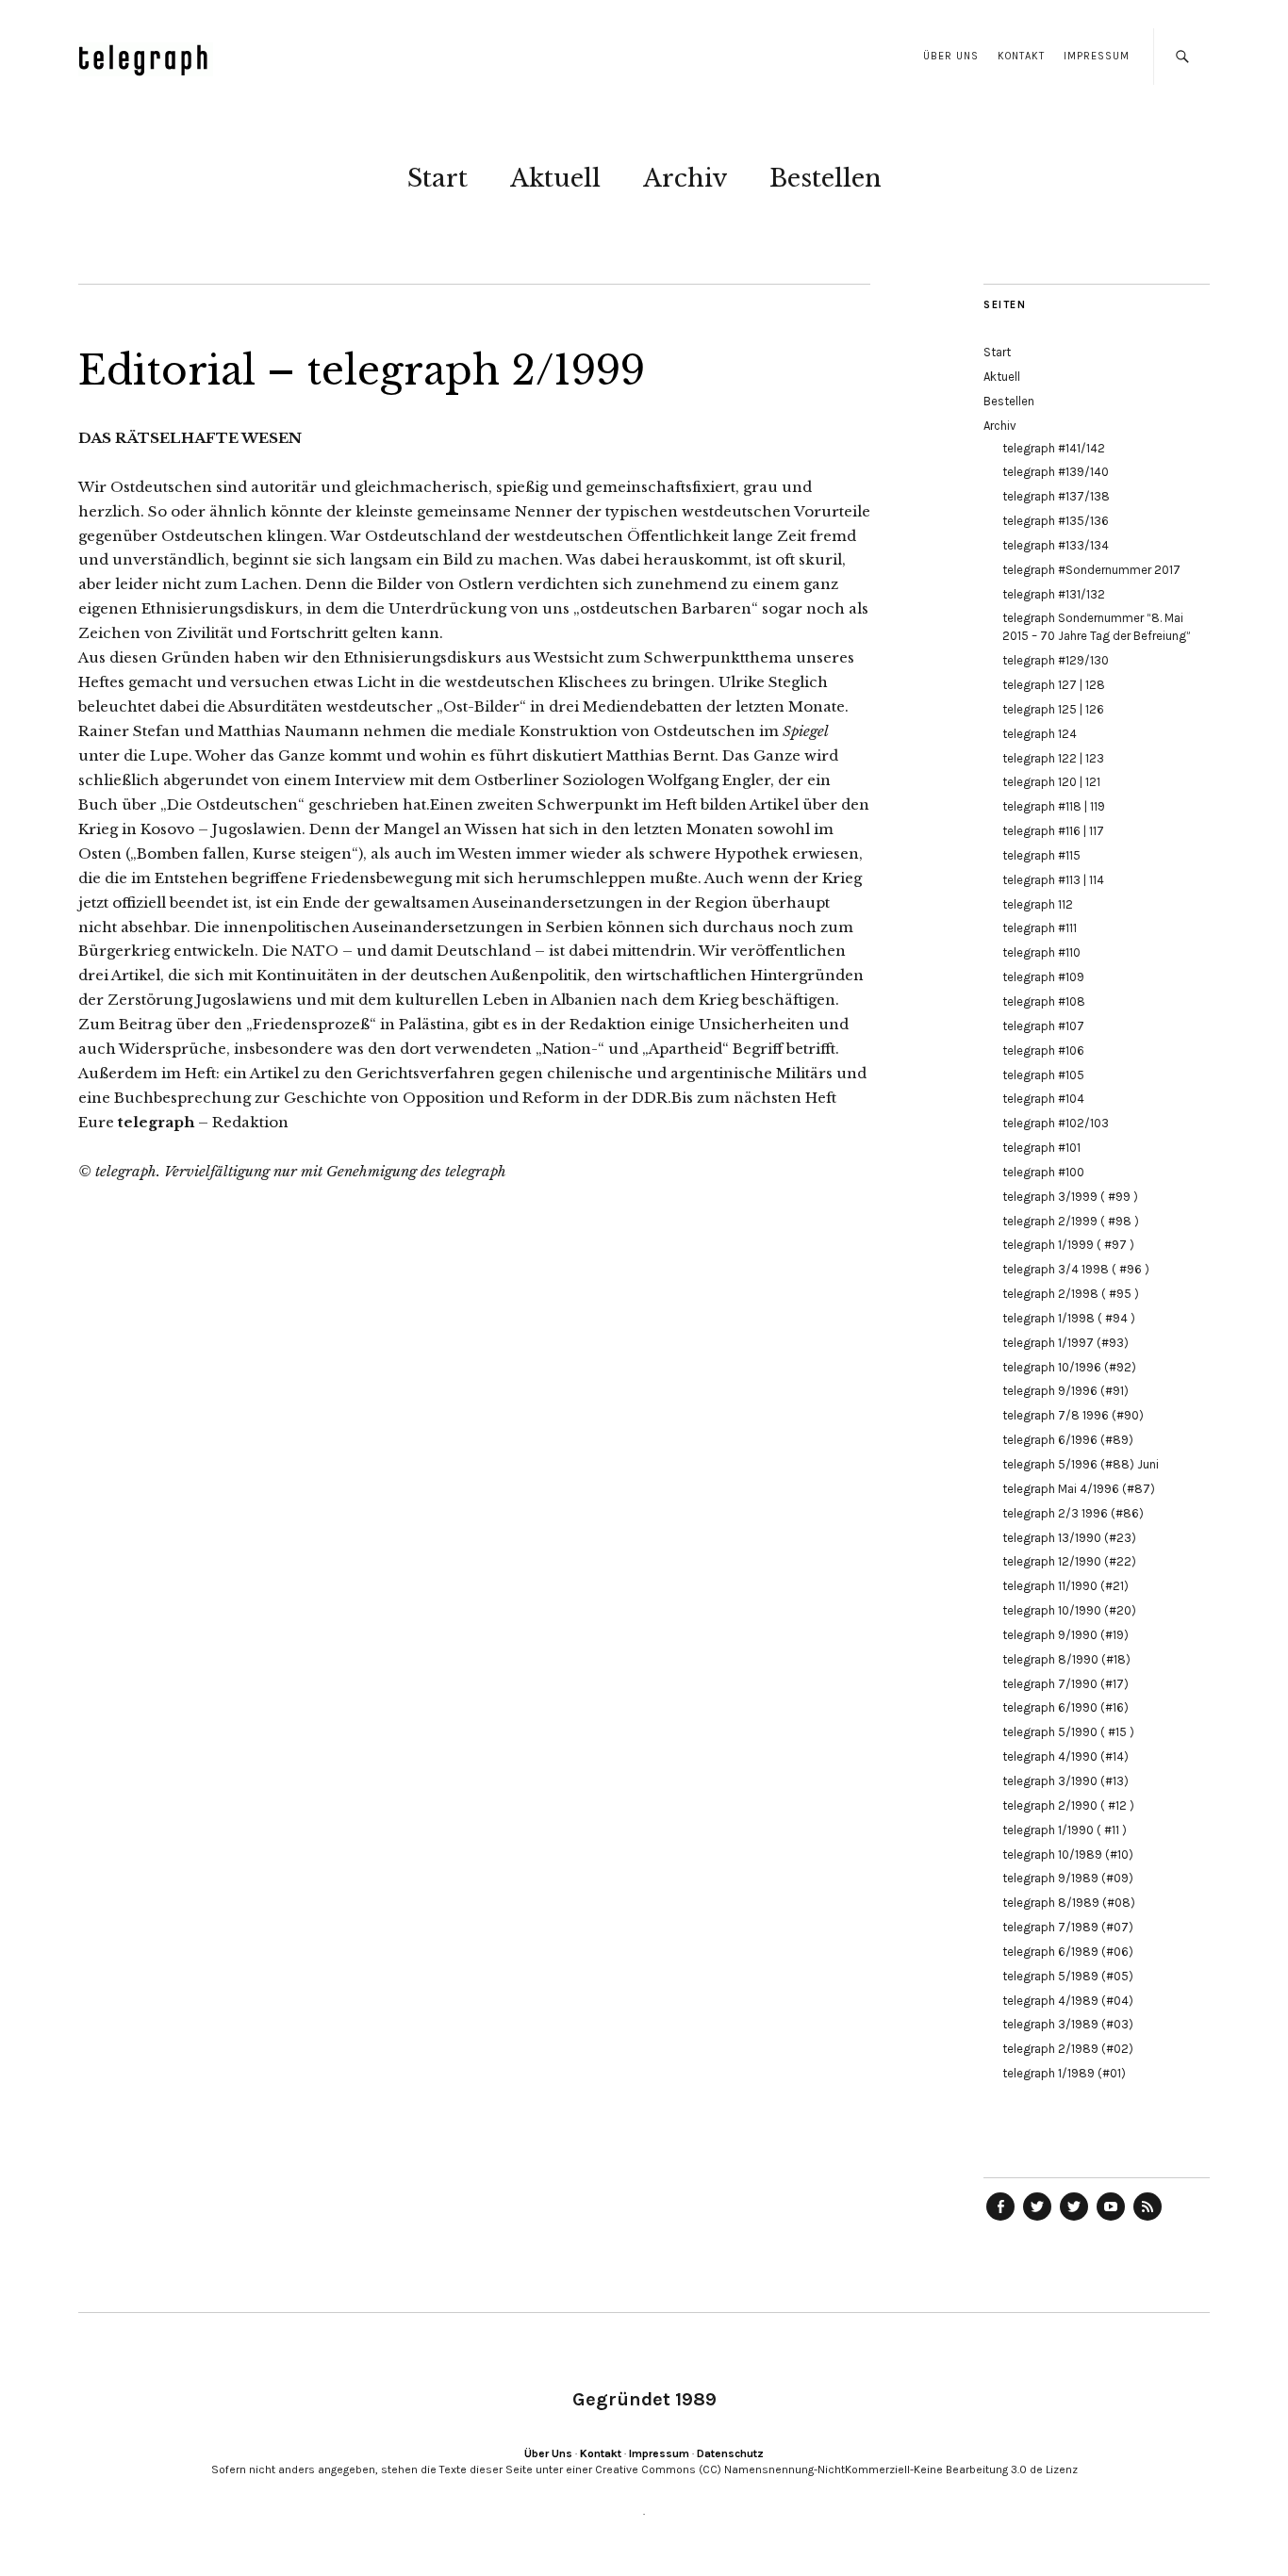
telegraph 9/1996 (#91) (1065, 1391)
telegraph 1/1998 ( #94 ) (1069, 1318)
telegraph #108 (1044, 1001)
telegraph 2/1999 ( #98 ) (1071, 1221)
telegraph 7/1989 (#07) (1068, 1927)
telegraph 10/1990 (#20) (1069, 1610)
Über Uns (951, 56)
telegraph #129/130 (1056, 660)
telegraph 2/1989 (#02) (1068, 2049)
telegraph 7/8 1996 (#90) (1073, 1415)
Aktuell (555, 178)
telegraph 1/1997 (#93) (1065, 1343)
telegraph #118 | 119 (1054, 806)
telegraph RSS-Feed (1148, 2220)
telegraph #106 (1043, 1050)
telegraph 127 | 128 (1054, 685)
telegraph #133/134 (1056, 545)
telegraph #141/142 (1054, 448)
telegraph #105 (1043, 1075)
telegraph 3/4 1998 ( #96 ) (1076, 1269)
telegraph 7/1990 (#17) (1065, 1684)
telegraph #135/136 (1056, 521)
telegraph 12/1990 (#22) (1069, 1561)
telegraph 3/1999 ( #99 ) (1070, 1197)
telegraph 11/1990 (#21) (1065, 1586)
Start (438, 178)
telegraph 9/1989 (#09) (1068, 1878)
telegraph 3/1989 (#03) (1068, 2024)
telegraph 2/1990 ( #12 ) (1068, 1805)
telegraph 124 (1040, 734)
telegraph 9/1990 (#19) (1065, 1635)
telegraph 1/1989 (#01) (1064, 2073)
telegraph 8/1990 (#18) (1066, 1659)
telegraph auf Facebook (1000, 2220)
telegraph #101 (1041, 1148)
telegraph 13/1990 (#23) (1069, 1538)
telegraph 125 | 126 (1053, 709)
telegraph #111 (1040, 928)
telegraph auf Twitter (1074, 2220)
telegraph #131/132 (1054, 594)
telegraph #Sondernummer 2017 (1091, 570)
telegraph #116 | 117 (1053, 831)
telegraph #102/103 (1056, 1123)
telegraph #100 (1043, 1172)
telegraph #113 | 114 (1053, 880)
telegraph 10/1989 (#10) (1068, 1854)
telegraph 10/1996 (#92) (1069, 1367)
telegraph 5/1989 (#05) (1068, 1976)
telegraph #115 (1041, 855)
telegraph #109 (1043, 977)
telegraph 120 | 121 (1051, 782)
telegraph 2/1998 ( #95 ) (1071, 1294)
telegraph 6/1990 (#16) (1065, 1707)
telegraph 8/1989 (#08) (1069, 1903)
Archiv (685, 178)
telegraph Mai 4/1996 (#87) (1079, 1489)
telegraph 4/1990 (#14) (1065, 1756)
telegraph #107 (1043, 1026)
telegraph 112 (1038, 904)
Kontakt (1021, 56)
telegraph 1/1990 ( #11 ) (1065, 1830)
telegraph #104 (1043, 1099)
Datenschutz (730, 2453)
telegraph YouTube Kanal (1111, 2220)
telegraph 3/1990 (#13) (1065, 1781)
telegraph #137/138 (1056, 496)
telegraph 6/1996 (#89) (1068, 1440)
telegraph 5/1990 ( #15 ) (1068, 1732)
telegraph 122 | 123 (1053, 758)
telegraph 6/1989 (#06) (1068, 1952)
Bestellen (826, 178)
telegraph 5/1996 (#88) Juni (1081, 1464)
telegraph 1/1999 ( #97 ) (1068, 1245)
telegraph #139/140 (1056, 472)
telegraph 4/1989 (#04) (1068, 2001)
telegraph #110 (1041, 952)
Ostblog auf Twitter (1037, 2220)
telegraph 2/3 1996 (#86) (1073, 1513)
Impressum (1097, 56)
